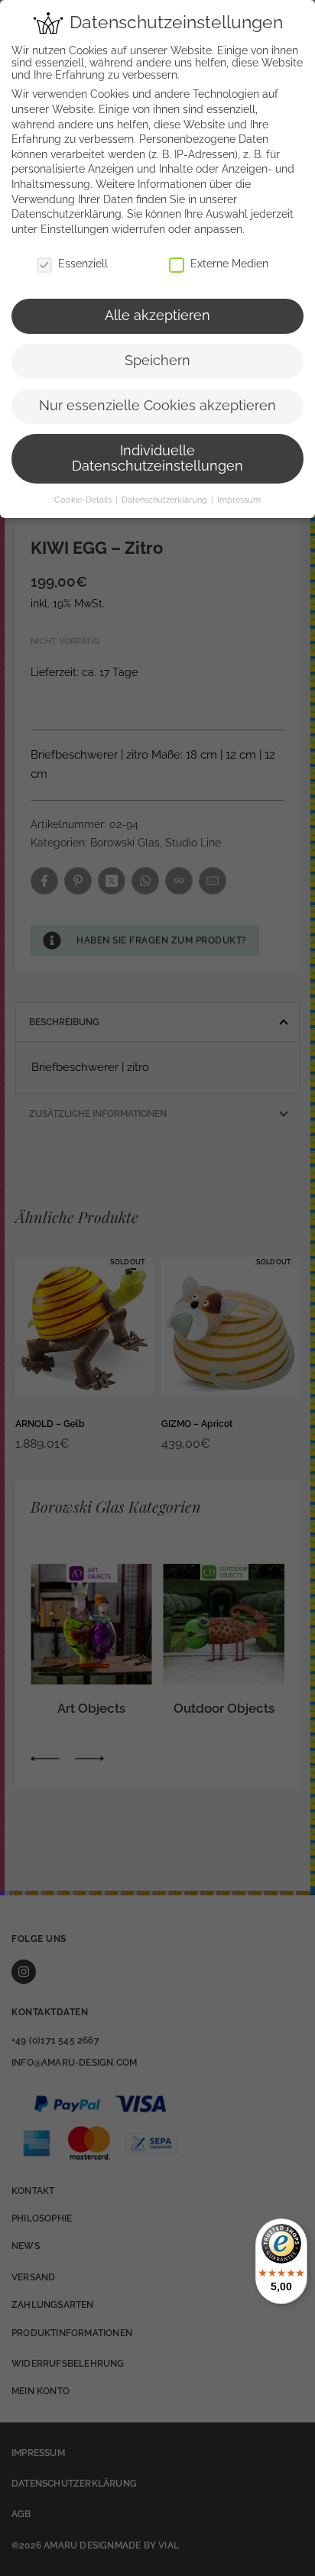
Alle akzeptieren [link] (157, 316)
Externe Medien (229, 264)
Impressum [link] (239, 500)
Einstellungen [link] (75, 229)
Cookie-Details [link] (84, 500)
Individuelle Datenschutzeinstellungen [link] (157, 458)
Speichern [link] (157, 361)
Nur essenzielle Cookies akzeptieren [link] (157, 406)
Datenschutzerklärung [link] (67, 214)
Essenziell (83, 264)
